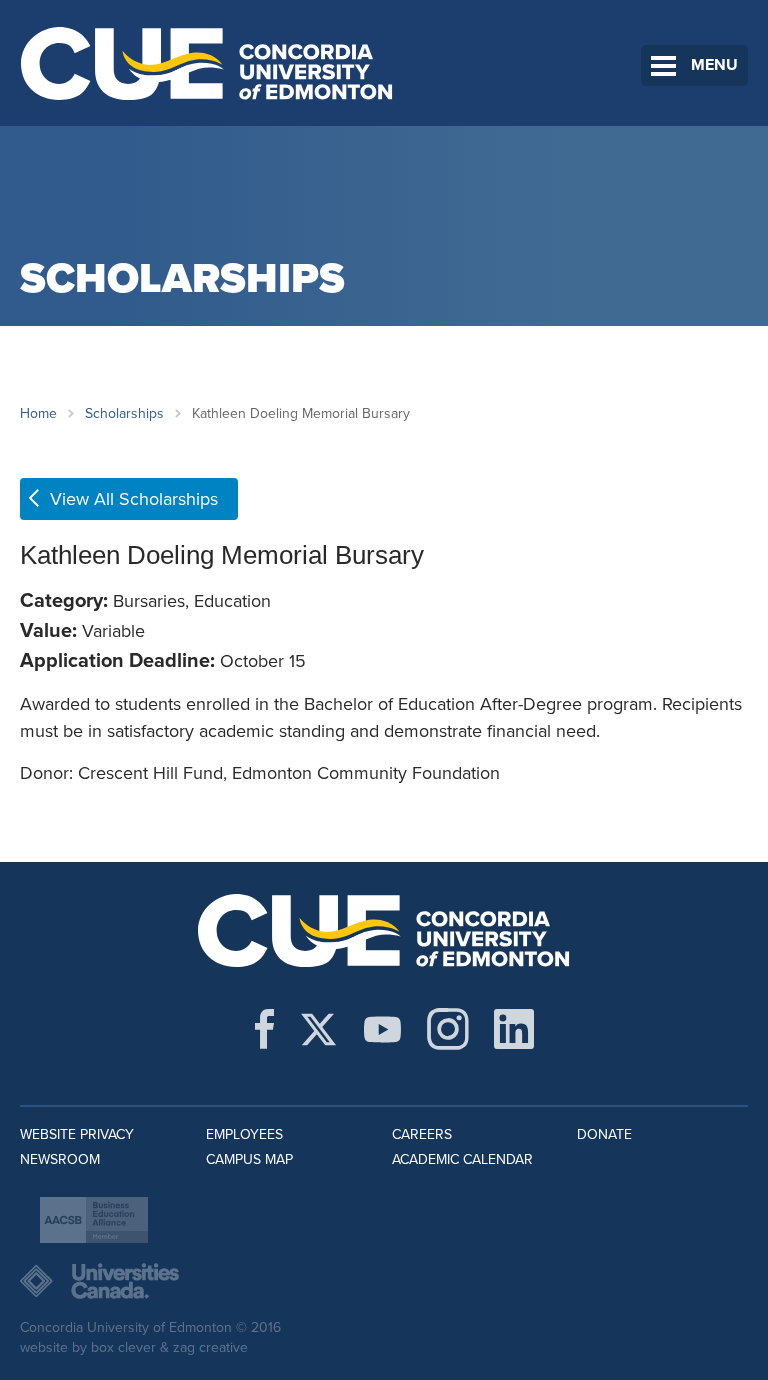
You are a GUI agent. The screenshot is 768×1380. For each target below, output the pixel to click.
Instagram (448, 1029)
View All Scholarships (134, 499)
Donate (604, 1134)
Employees (244, 1134)
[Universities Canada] (384, 1281)
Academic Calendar (462, 1159)
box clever (123, 1347)
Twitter (318, 1029)
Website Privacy (77, 1134)
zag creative (210, 1347)
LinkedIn (514, 1029)
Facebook (264, 1029)
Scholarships (124, 413)
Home (38, 413)
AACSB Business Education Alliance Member (94, 1220)
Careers (422, 1134)
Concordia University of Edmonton (207, 63)
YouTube (382, 1029)
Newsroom (60, 1159)
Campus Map (249, 1159)
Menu (714, 65)
